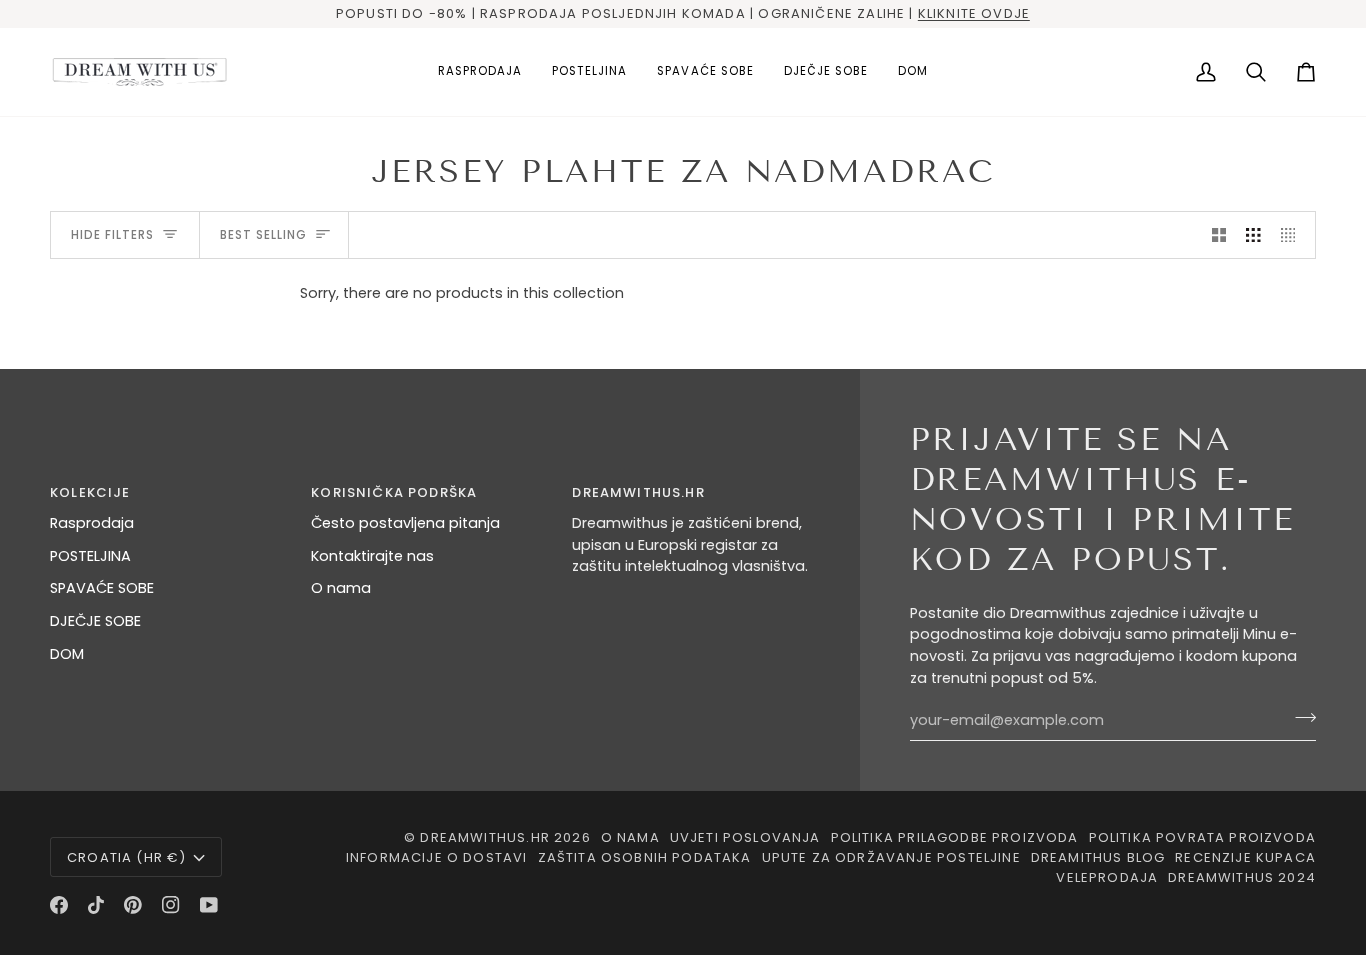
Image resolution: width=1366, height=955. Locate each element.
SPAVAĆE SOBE (102, 588)
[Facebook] (59, 905)
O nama (341, 588)
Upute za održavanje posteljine (891, 857)
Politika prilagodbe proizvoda (955, 837)
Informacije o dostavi (437, 857)
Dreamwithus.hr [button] (638, 492)
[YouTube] (209, 905)
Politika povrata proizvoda (1202, 837)
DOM (67, 654)
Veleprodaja (1107, 877)
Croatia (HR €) (126, 857)
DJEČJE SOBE (95, 621)
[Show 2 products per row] (1219, 235)
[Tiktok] (96, 905)
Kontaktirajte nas (372, 556)
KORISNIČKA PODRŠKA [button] (394, 492)
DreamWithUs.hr (484, 837)
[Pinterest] (133, 905)
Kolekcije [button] (90, 492)
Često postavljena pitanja (405, 523)
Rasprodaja (92, 523)
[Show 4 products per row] (1293, 235)
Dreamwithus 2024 (1242, 877)
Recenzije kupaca (1245, 857)
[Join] (1299, 718)
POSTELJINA (90, 556)
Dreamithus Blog (1098, 857)
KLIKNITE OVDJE (974, 13)
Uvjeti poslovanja (745, 837)
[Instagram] (171, 905)
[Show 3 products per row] (1253, 235)
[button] (589, 72)
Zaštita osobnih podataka (645, 857)
